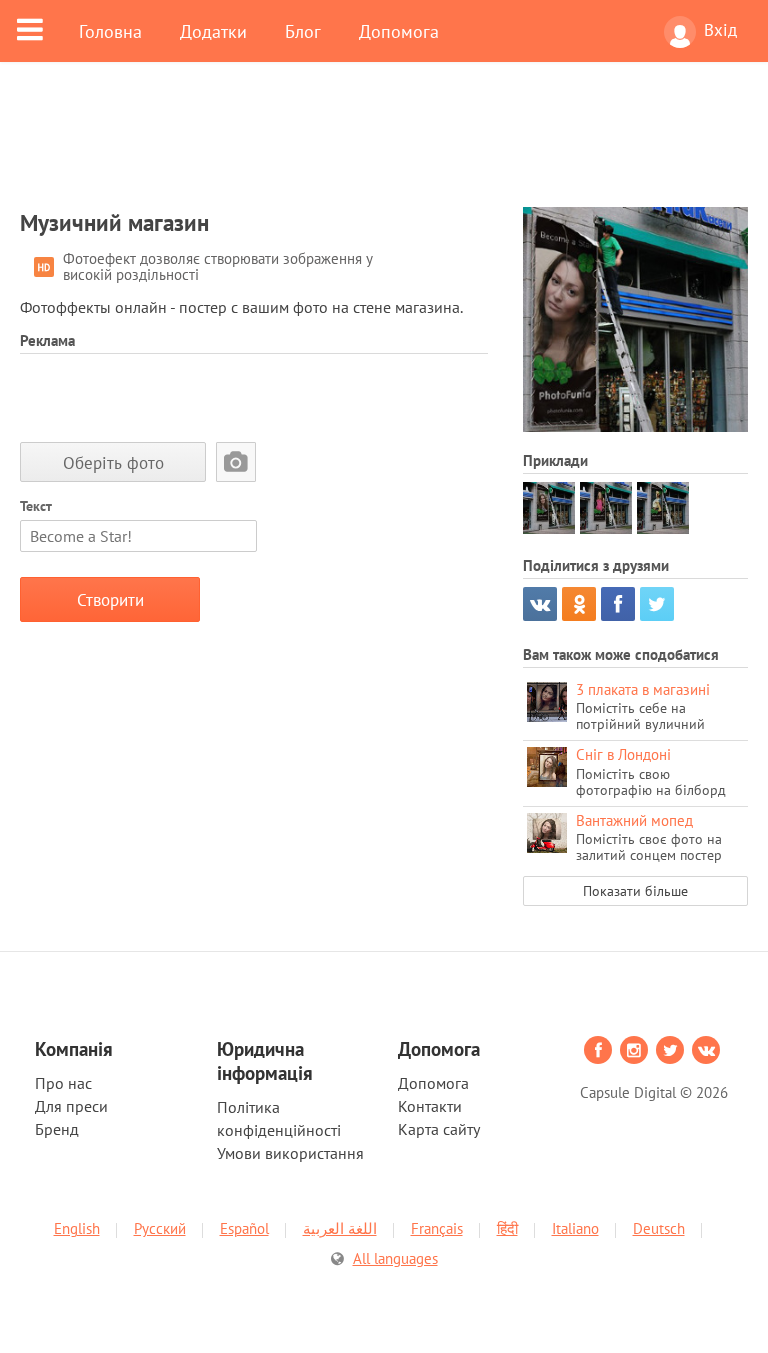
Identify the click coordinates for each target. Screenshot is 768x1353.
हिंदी (507, 1228)
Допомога (399, 31)
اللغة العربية (340, 1228)
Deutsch (659, 1228)
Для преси (71, 1106)
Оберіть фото (113, 462)
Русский (160, 1228)
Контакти (430, 1106)
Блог (303, 31)
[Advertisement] (384, 147)
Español (244, 1228)
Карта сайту (439, 1129)
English (77, 1228)
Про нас (63, 1083)
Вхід (720, 30)
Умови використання (290, 1153)
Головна (110, 31)
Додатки (213, 31)
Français (437, 1228)
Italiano (575, 1228)
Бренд (57, 1129)
